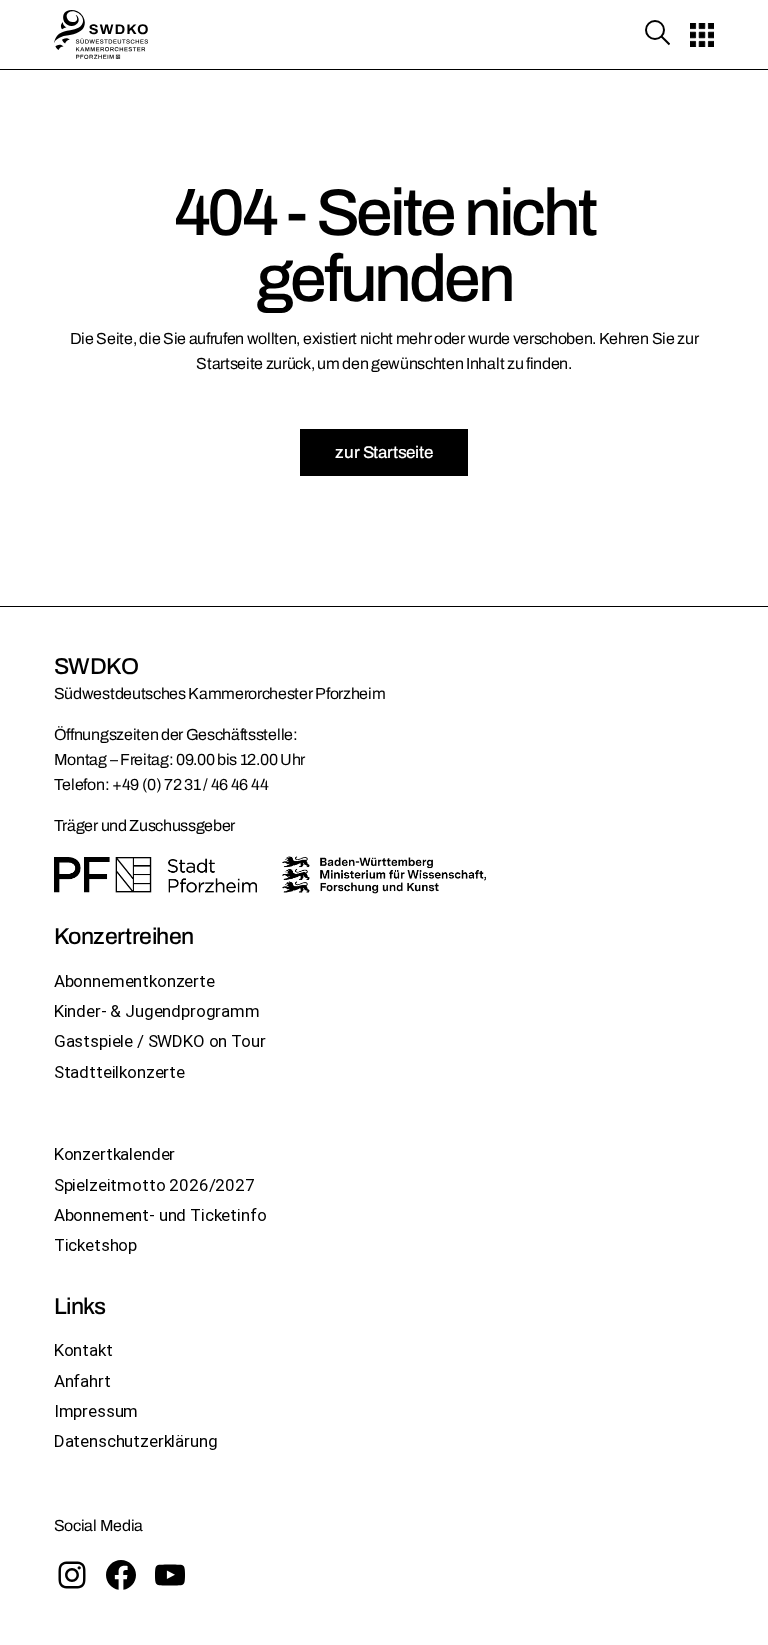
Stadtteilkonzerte (119, 1072)
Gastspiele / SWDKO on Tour (160, 1041)
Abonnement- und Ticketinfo (160, 1215)
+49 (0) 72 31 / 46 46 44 (190, 784)
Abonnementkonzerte (134, 981)
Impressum (96, 1411)
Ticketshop (95, 1245)
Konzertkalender (114, 1154)
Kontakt (83, 1350)
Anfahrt (82, 1381)
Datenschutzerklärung (136, 1441)
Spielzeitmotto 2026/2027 (154, 1185)
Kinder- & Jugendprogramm (157, 1011)
